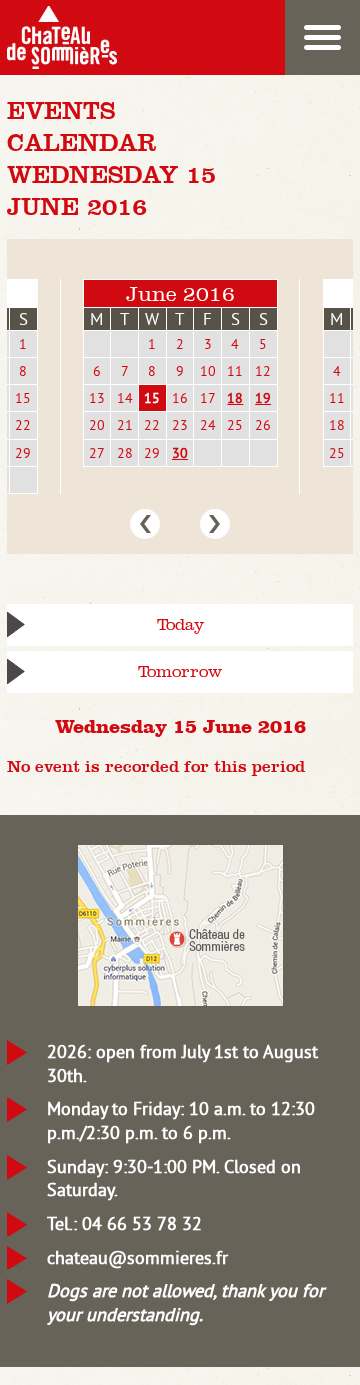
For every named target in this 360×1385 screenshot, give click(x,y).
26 (263, 425)
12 (263, 371)
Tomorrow (180, 671)
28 (125, 453)
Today (180, 624)
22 (23, 425)
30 (180, 453)
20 (97, 425)
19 (263, 398)
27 (97, 453)
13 (97, 398)
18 (235, 398)
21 (125, 425)
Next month (215, 524)
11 (235, 371)
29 (23, 453)
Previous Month (145, 524)
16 (180, 398)
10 (208, 371)
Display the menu (322, 37)
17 (208, 398)
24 (208, 425)
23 (180, 425)
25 (235, 425)
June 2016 (180, 293)
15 (23, 398)
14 (125, 398)
